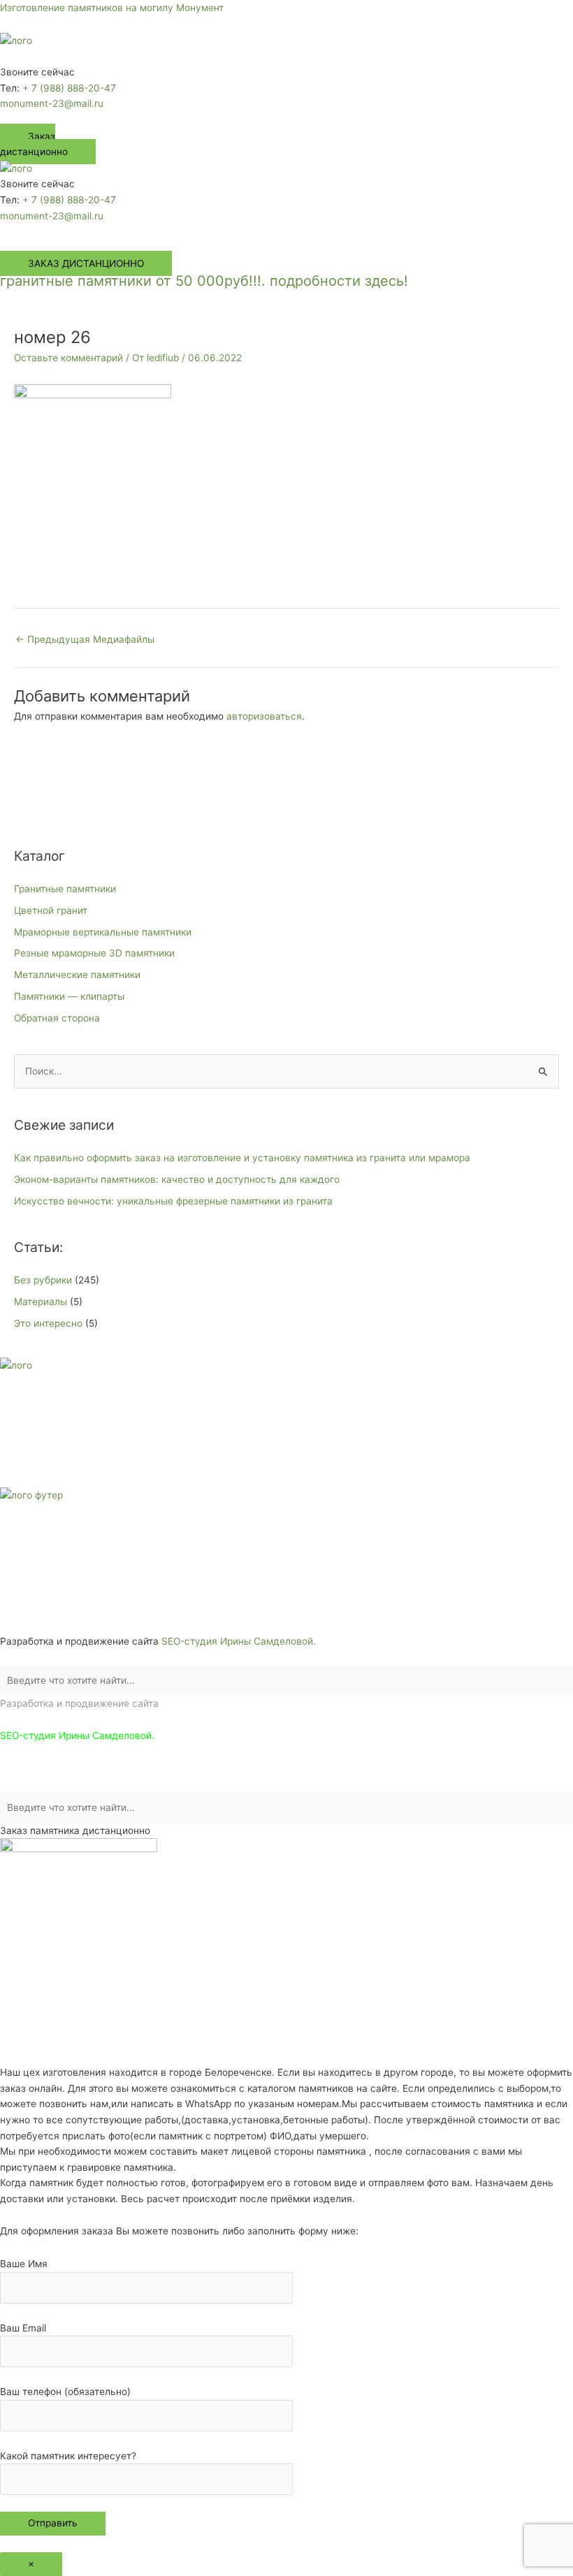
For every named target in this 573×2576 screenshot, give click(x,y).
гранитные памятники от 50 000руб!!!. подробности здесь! (204, 281)
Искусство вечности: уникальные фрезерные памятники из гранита (173, 1201)
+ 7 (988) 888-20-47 (69, 88)
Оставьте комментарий (68, 358)
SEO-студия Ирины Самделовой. (239, 1641)
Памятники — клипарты (69, 996)
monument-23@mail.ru (52, 103)
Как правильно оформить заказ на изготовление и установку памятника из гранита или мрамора (242, 1158)
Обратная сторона (57, 1018)
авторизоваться (264, 716)
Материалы (41, 1302)
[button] (286, 57)
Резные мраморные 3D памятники (94, 953)
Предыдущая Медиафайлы (85, 639)
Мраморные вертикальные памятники (103, 932)
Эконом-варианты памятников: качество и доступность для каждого (177, 1179)
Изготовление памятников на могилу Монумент (112, 8)
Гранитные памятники (65, 889)
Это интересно (48, 1323)
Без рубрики (43, 1280)
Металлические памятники (77, 975)
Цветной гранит (51, 910)
